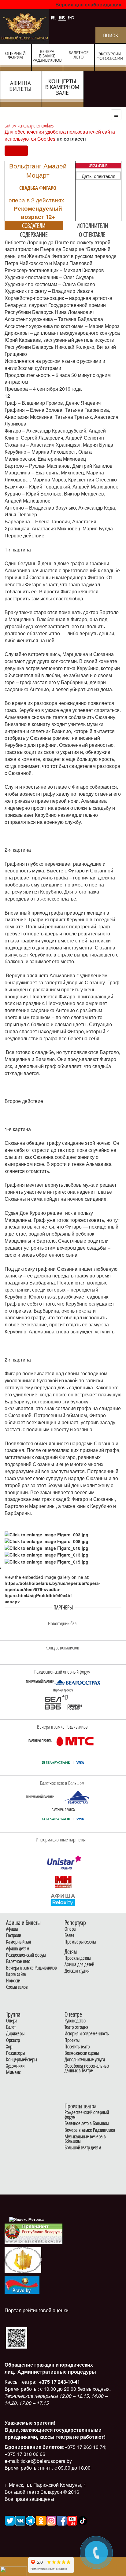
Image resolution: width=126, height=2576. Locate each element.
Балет (69, 1935)
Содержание (34, 234)
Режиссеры (16, 2053)
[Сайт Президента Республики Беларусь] (34, 2233)
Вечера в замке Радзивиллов (31, 1968)
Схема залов (17, 1987)
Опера (70, 1929)
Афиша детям (18, 1949)
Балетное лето (18, 1961)
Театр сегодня (76, 2027)
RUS (62, 18)
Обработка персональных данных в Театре (87, 2068)
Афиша (12, 1929)
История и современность (87, 2034)
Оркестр (13, 2040)
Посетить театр (77, 2047)
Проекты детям (78, 1958)
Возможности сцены (82, 2053)
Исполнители (92, 226)
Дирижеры (15, 2034)
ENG (71, 18)
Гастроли (14, 1935)
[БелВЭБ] (63, 1702)
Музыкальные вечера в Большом (85, 2139)
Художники (15, 2066)
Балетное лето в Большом (87, 2123)
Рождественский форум (26, 1955)
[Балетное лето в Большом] (77, 1797)
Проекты (72, 2040)
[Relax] (63, 1900)
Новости (13, 1981)
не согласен (71, 139)
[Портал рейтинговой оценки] (17, 2337)
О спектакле (92, 234)
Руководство (75, 2021)
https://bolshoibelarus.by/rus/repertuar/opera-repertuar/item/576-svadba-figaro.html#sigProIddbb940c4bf (52, 1589)
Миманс (13, 2072)
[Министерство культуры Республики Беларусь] (23, 2259)
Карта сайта (16, 1974)
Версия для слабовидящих (88, 4)
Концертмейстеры (22, 2060)
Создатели (34, 226)
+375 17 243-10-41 (59, 2382)
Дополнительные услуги (85, 2060)
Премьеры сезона (80, 1942)
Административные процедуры (56, 2372)
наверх (12, 1601)
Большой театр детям (83, 2148)
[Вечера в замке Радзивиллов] (75, 1741)
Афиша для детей (79, 1964)
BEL (54, 18)
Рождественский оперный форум (87, 2115)
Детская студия (77, 1971)
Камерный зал (19, 1942)
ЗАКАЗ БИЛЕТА (98, 165)
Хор (9, 2047)
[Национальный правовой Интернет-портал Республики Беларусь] (22, 2284)
